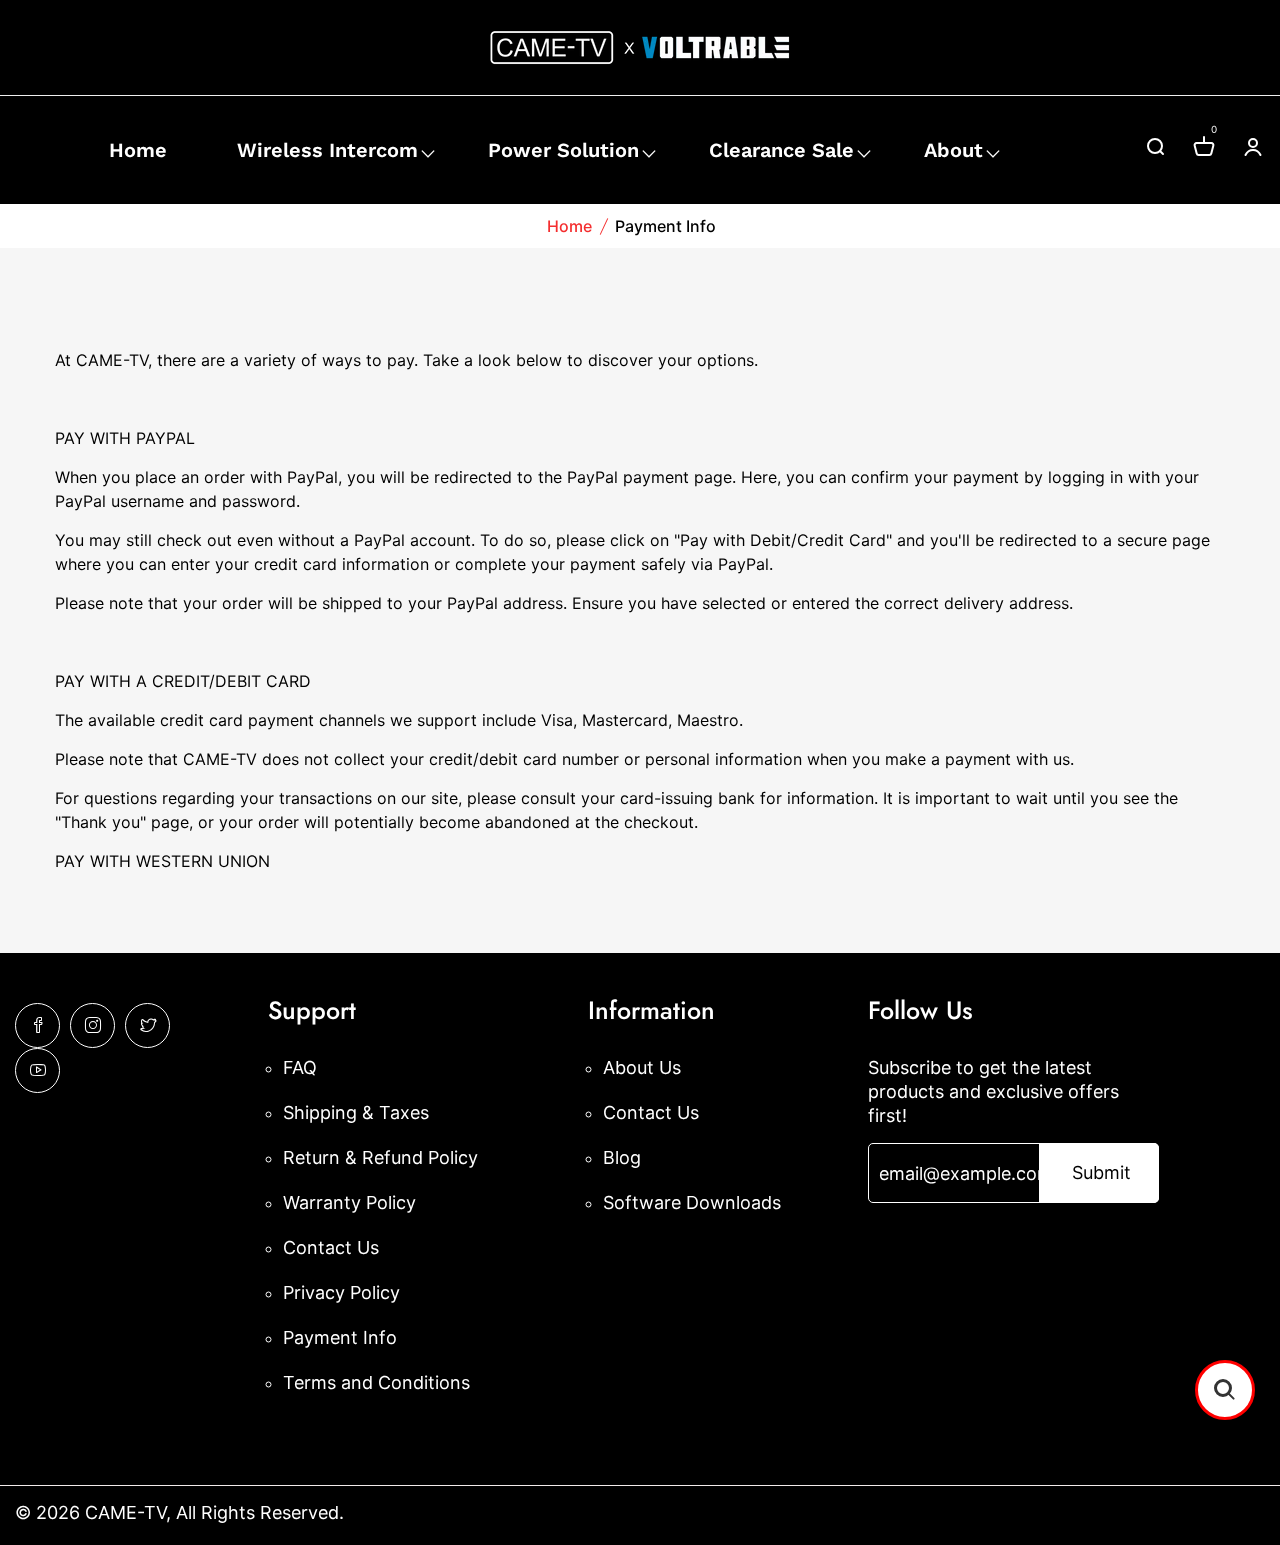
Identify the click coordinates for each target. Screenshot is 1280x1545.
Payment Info (340, 1337)
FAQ (300, 1067)
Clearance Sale (781, 150)
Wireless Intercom (327, 150)
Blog (622, 1157)
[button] (1225, 1390)
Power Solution (563, 150)
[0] (1204, 149)
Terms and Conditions (376, 1382)
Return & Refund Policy (380, 1157)
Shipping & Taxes (356, 1112)
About (953, 150)
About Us (642, 1067)
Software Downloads (692, 1202)
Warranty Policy (349, 1202)
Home (138, 150)
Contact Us (331, 1247)
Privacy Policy (341, 1292)
